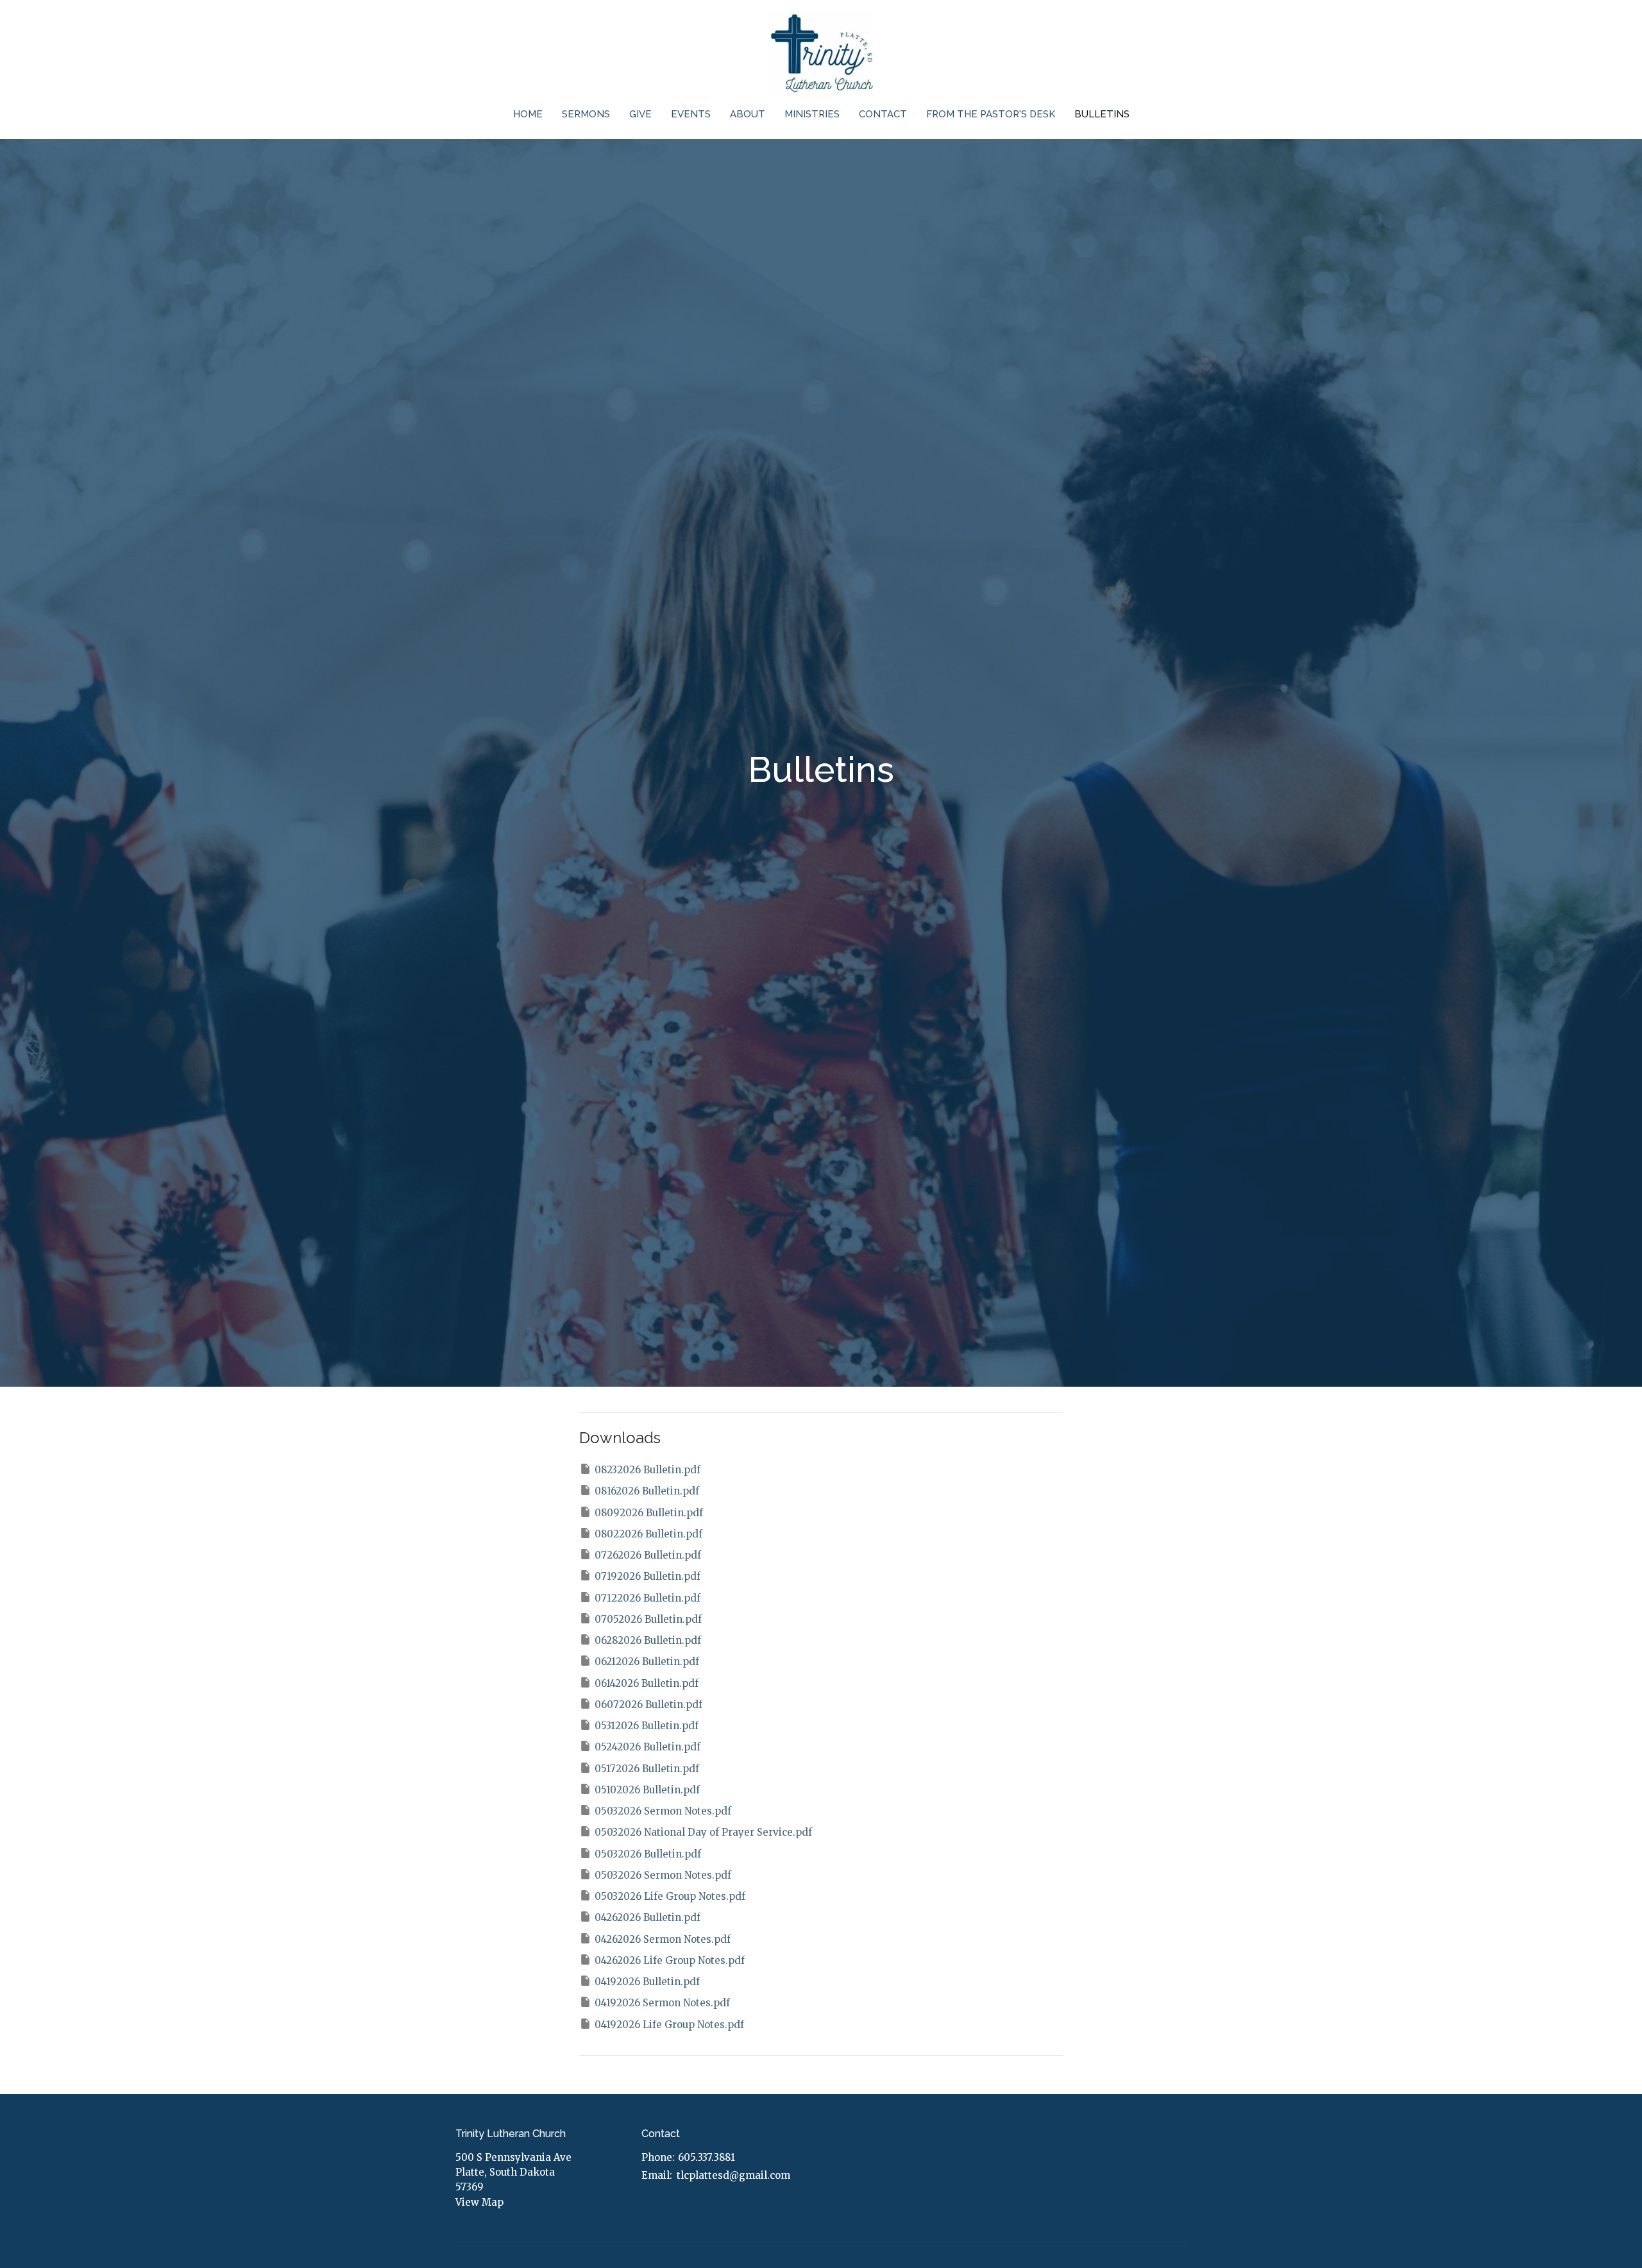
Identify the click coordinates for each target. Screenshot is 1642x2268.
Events (691, 114)
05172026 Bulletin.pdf (647, 1769)
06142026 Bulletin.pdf (647, 1683)
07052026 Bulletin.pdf (648, 1619)
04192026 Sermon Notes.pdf (662, 2003)
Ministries (812, 114)
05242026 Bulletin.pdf (647, 1747)
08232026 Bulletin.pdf (647, 1470)
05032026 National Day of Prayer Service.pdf (703, 1832)
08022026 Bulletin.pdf (648, 1534)
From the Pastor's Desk (991, 114)
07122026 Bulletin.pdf (647, 1598)
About (748, 114)
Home (528, 114)
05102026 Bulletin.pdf (647, 1790)
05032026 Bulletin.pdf (648, 1854)
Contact (883, 114)
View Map (479, 2202)
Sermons (586, 114)
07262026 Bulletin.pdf (648, 1555)
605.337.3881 (707, 2157)
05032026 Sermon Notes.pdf (663, 1811)
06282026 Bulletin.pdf (648, 1640)
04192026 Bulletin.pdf (647, 1982)
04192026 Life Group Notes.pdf (669, 2025)
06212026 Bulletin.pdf (647, 1662)
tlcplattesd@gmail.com (733, 2175)
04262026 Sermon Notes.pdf (663, 1939)
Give (640, 114)
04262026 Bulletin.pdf (647, 1917)
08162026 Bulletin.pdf (647, 1491)
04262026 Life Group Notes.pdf (670, 1960)
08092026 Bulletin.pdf (649, 1513)
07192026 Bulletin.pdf (647, 1576)
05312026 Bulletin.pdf (647, 1726)
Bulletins (1102, 114)
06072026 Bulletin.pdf (648, 1705)
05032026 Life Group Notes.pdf (670, 1896)
